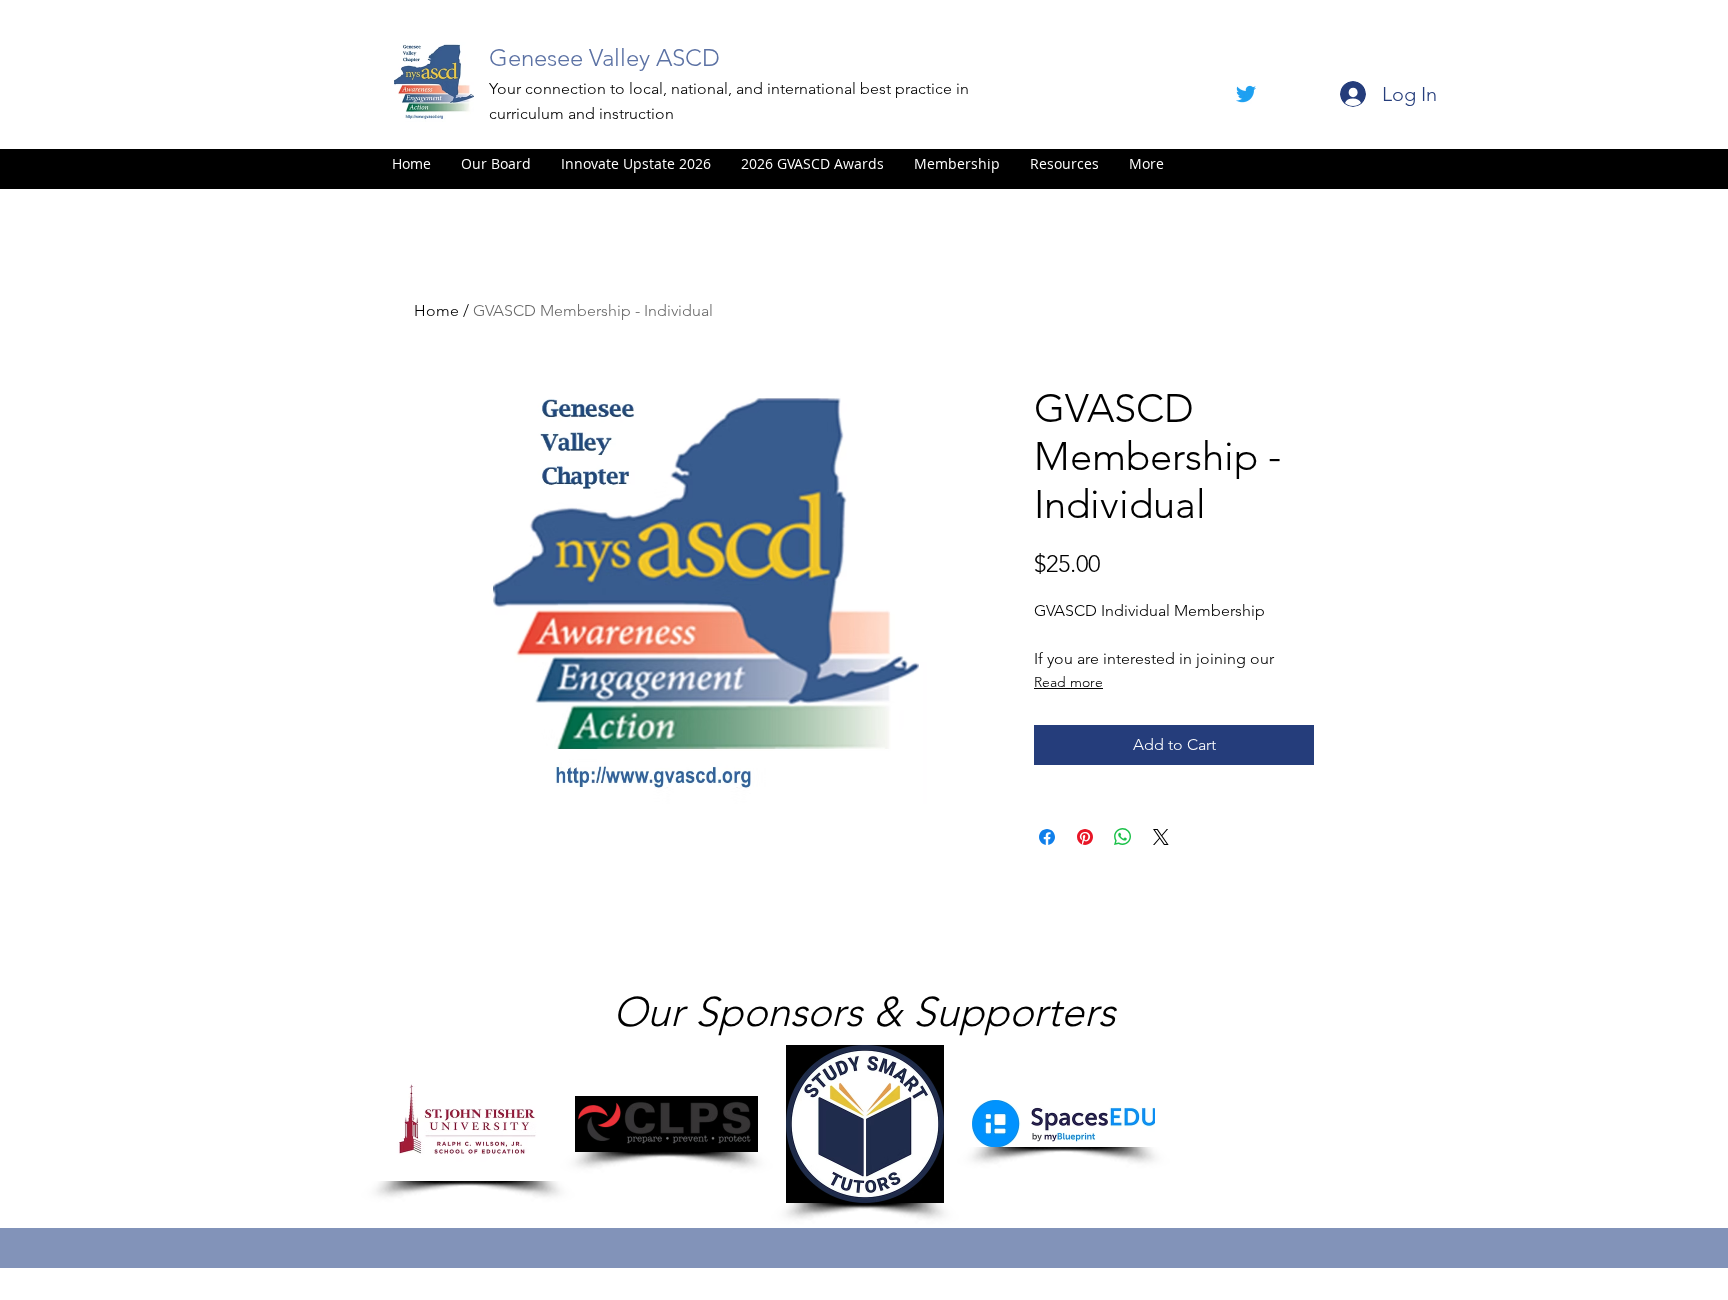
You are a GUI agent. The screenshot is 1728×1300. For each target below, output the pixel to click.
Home (436, 310)
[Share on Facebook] (1047, 837)
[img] (468, 1124)
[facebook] (1246, 94)
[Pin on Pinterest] (1085, 837)
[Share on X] (1161, 837)
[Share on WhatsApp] (1123, 837)
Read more (1068, 682)
